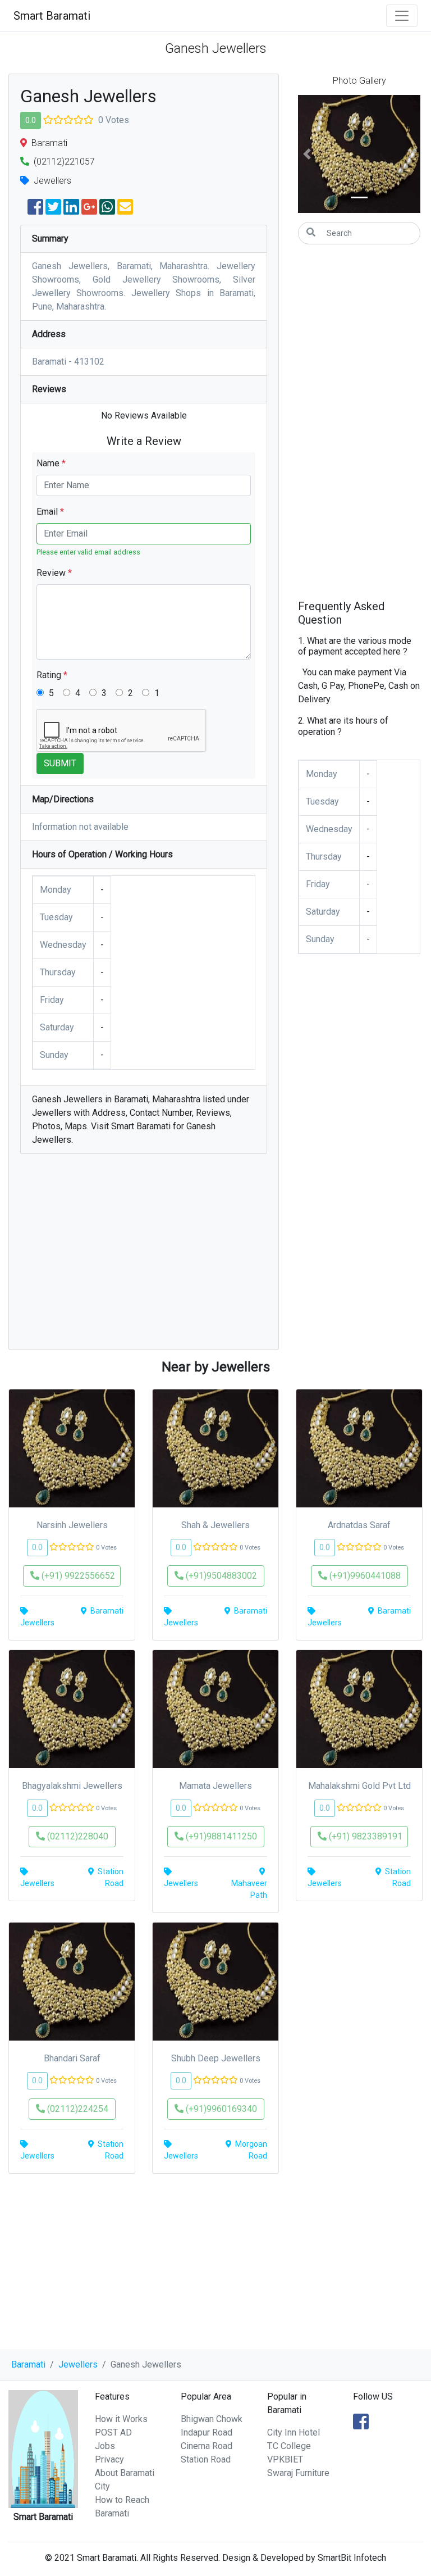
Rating (52, 675)
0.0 (31, 120)
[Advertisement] (144, 1257)
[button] (307, 154)
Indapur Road (207, 2432)
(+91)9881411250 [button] (220, 1836)
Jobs (105, 2446)
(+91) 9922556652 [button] (77, 1576)
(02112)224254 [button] (77, 2109)
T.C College (289, 2446)
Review (54, 573)
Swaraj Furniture (298, 2473)
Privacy (109, 2459)
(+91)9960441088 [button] (364, 1576)
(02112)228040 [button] (77, 1836)
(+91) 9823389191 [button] (364, 1836)
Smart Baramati (52, 16)
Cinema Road (207, 2446)
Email (50, 512)
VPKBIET (285, 2459)
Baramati (28, 2364)
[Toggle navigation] (402, 16)
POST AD (113, 2432)
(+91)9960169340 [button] (220, 2109)
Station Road (206, 2459)
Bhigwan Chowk (212, 2419)
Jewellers (78, 2364)
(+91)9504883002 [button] (220, 1576)
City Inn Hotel (294, 2432)
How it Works (121, 2419)
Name (51, 463)
